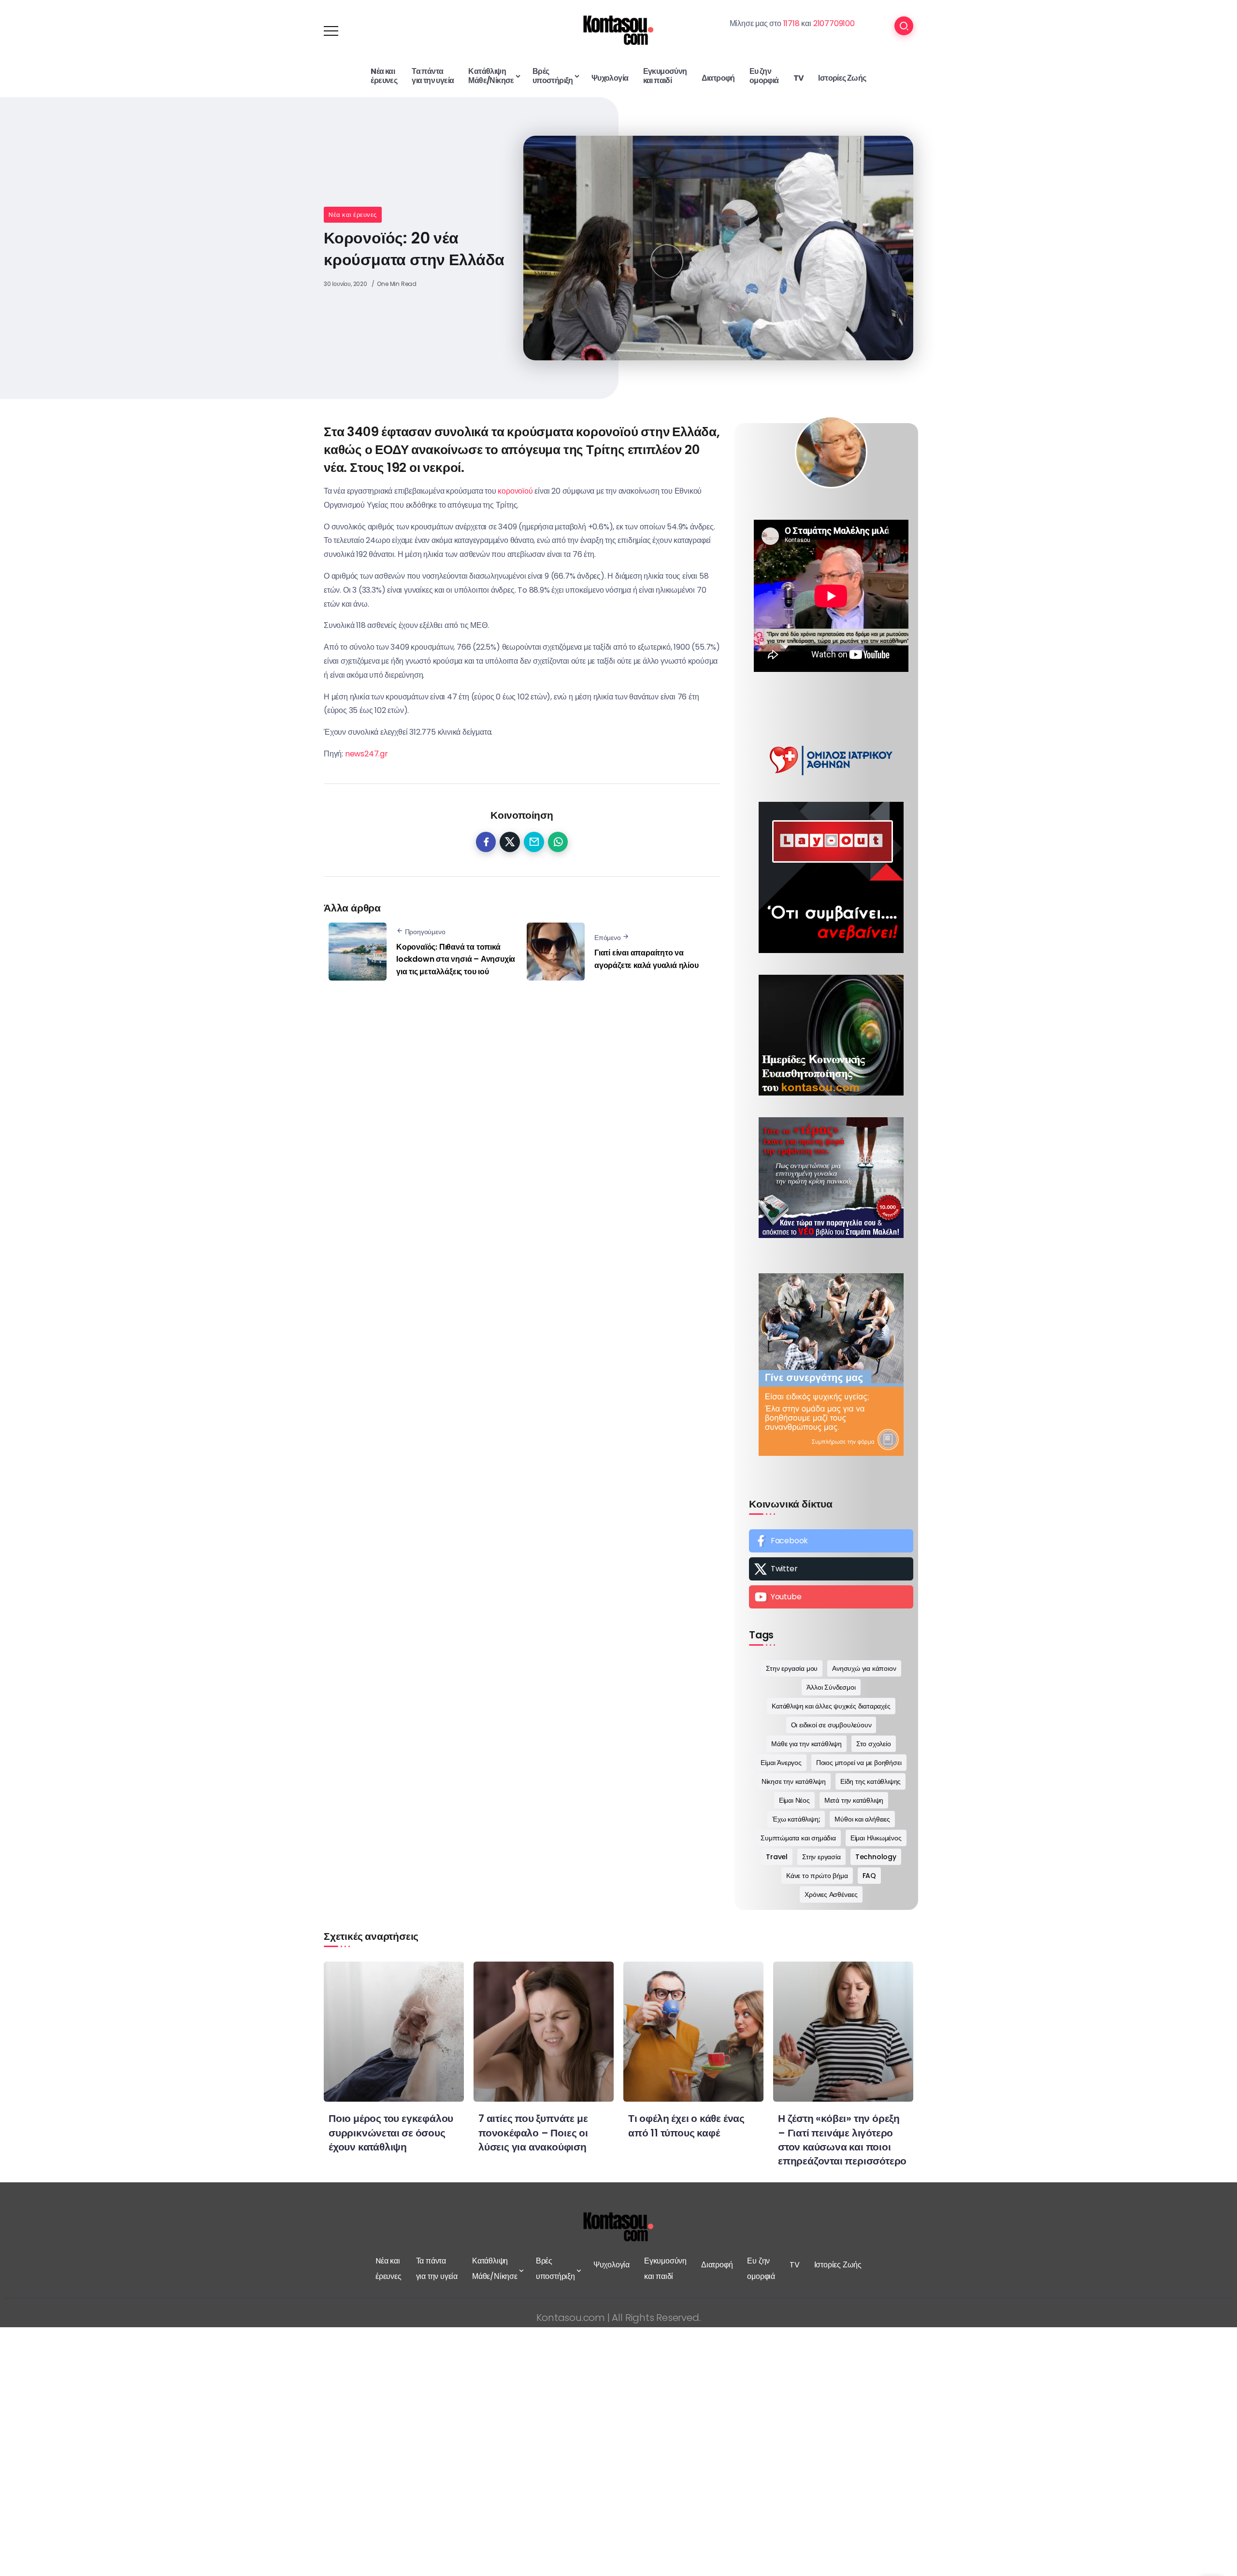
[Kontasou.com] (618, 30)
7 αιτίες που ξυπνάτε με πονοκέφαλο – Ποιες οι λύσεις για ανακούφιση (533, 2132)
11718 (791, 23)
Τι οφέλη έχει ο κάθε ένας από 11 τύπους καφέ (686, 2125)
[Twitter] (831, 1569)
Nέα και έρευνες (353, 215)
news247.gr (367, 754)
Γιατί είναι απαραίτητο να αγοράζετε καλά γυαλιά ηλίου (647, 959)
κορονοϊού (515, 491)
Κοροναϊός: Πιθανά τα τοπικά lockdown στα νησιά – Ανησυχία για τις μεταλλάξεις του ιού (456, 959)
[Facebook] (831, 1541)
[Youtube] (831, 1597)
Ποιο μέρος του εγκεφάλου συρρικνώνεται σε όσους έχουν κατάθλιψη (391, 2132)
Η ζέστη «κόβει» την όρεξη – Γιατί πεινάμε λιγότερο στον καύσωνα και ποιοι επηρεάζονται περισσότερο (842, 2139)
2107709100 (834, 23)
